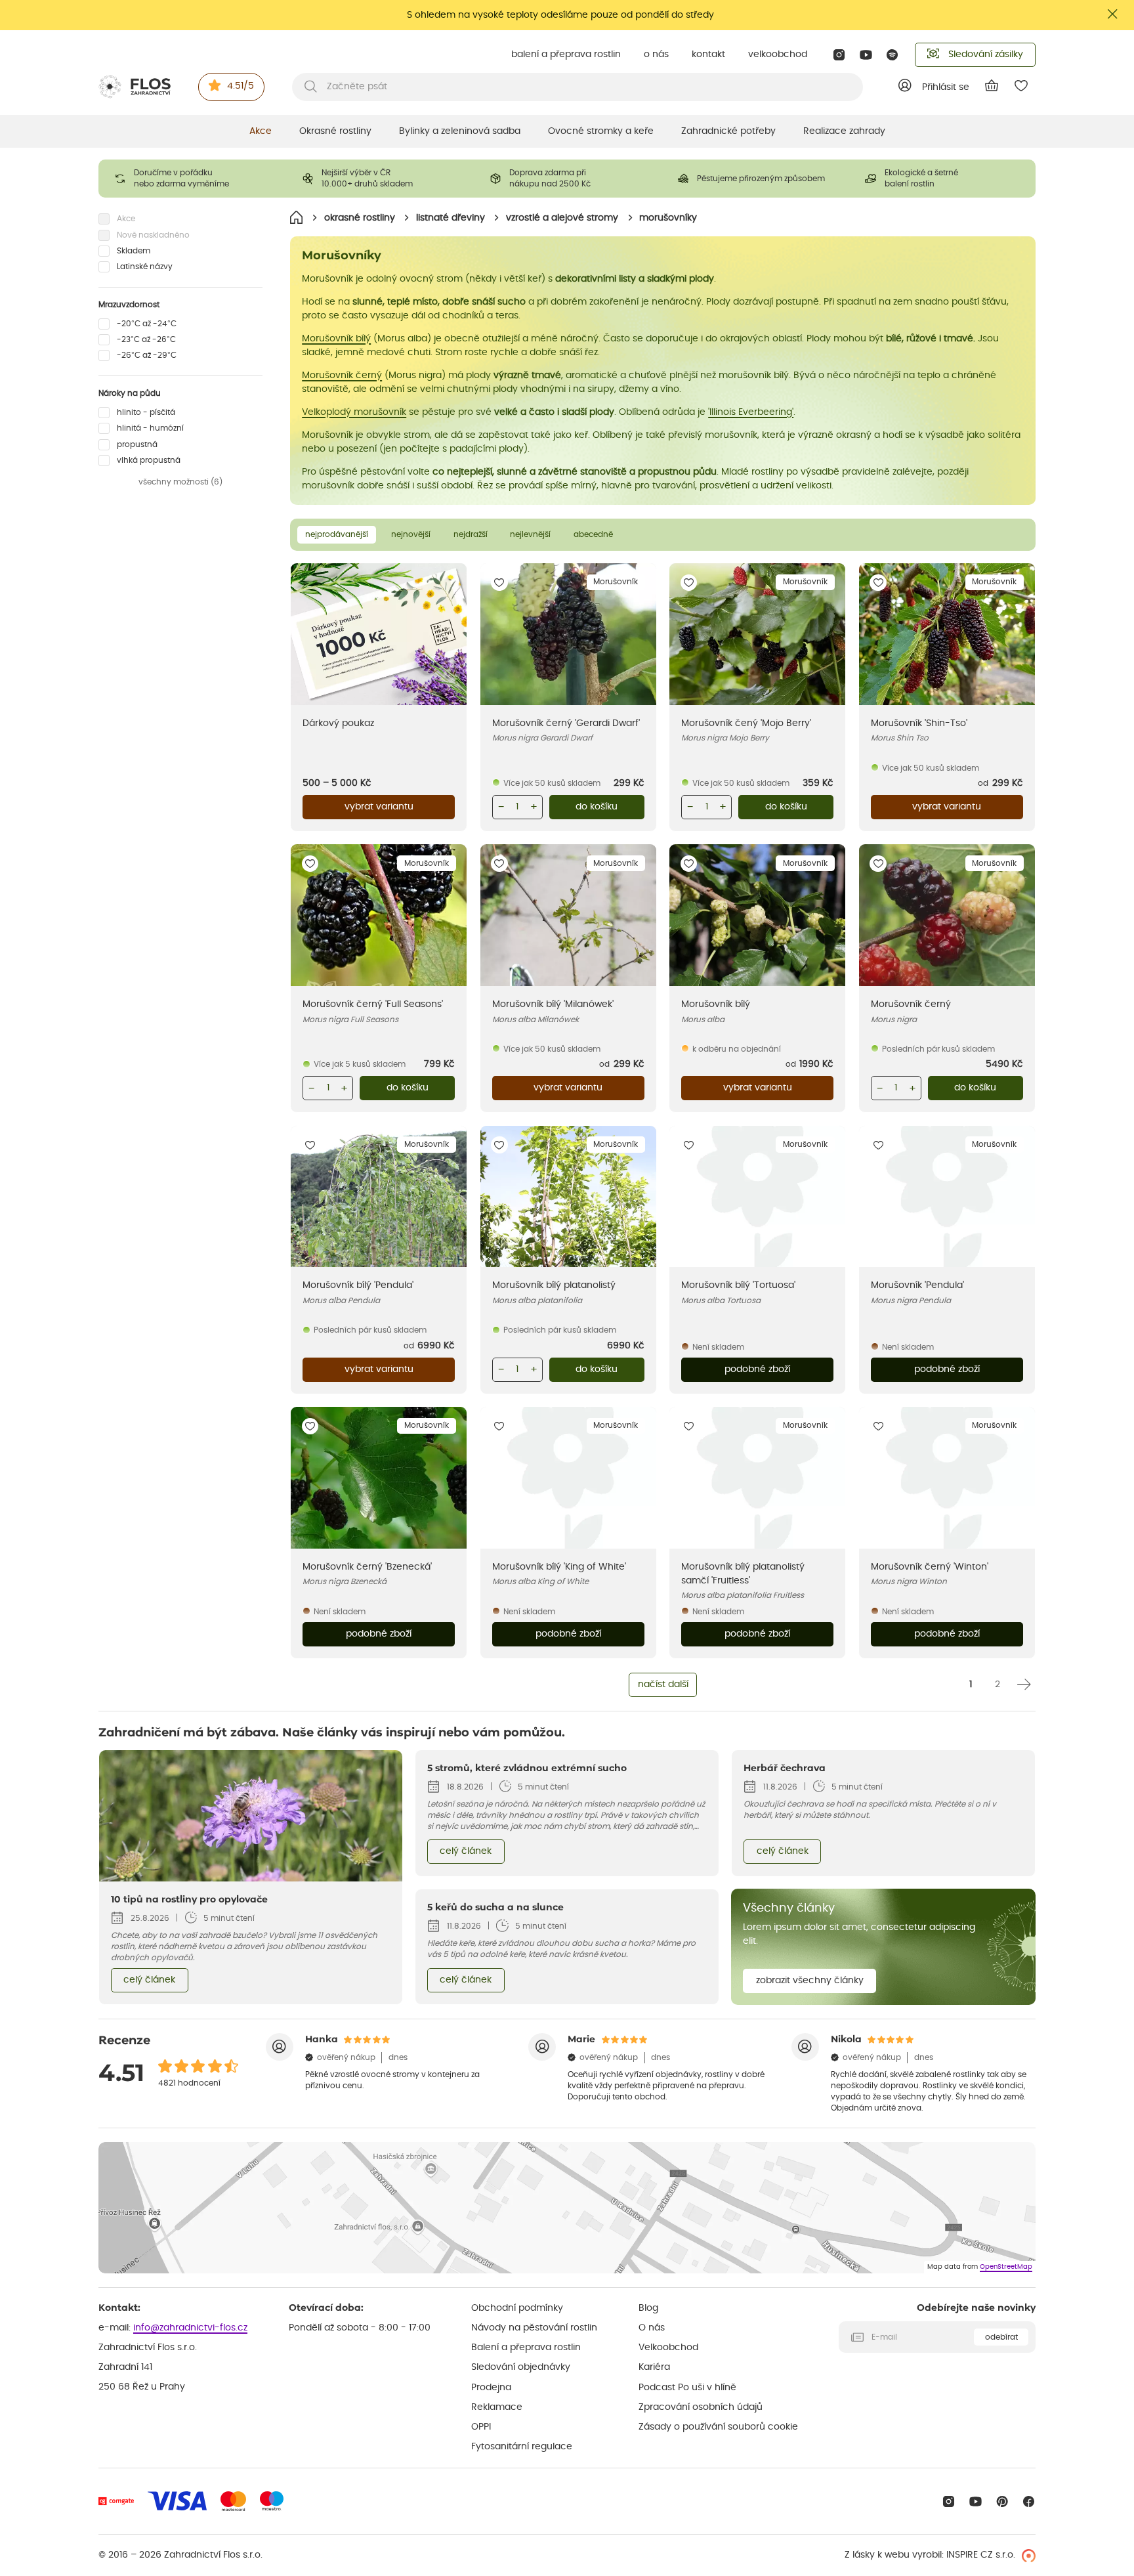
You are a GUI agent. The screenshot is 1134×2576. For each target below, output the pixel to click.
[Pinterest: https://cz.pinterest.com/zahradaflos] (1002, 2501)
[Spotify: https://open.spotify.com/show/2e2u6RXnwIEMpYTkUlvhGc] (893, 55)
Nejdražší (471, 534)
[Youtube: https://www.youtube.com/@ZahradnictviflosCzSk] (866, 55)
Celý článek (149, 1980)
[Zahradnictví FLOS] (135, 87)
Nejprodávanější (337, 534)
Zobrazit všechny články (810, 1981)
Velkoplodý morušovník (354, 412)
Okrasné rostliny (335, 131)
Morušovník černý (342, 376)
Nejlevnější (530, 534)
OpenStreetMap (1006, 2267)
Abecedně (593, 534)
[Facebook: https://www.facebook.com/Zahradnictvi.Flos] (1029, 2501)
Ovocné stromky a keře (601, 131)
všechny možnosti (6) (180, 483)
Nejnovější (411, 534)
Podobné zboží (757, 1369)
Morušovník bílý (336, 339)
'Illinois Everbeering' (751, 412)
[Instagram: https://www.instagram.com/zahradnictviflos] (839, 55)
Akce (261, 131)
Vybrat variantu (379, 807)
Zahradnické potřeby (728, 131)
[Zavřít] (1113, 14)
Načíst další (663, 1685)
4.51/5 (241, 86)
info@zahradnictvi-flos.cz (190, 2328)
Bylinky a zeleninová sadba (460, 131)
